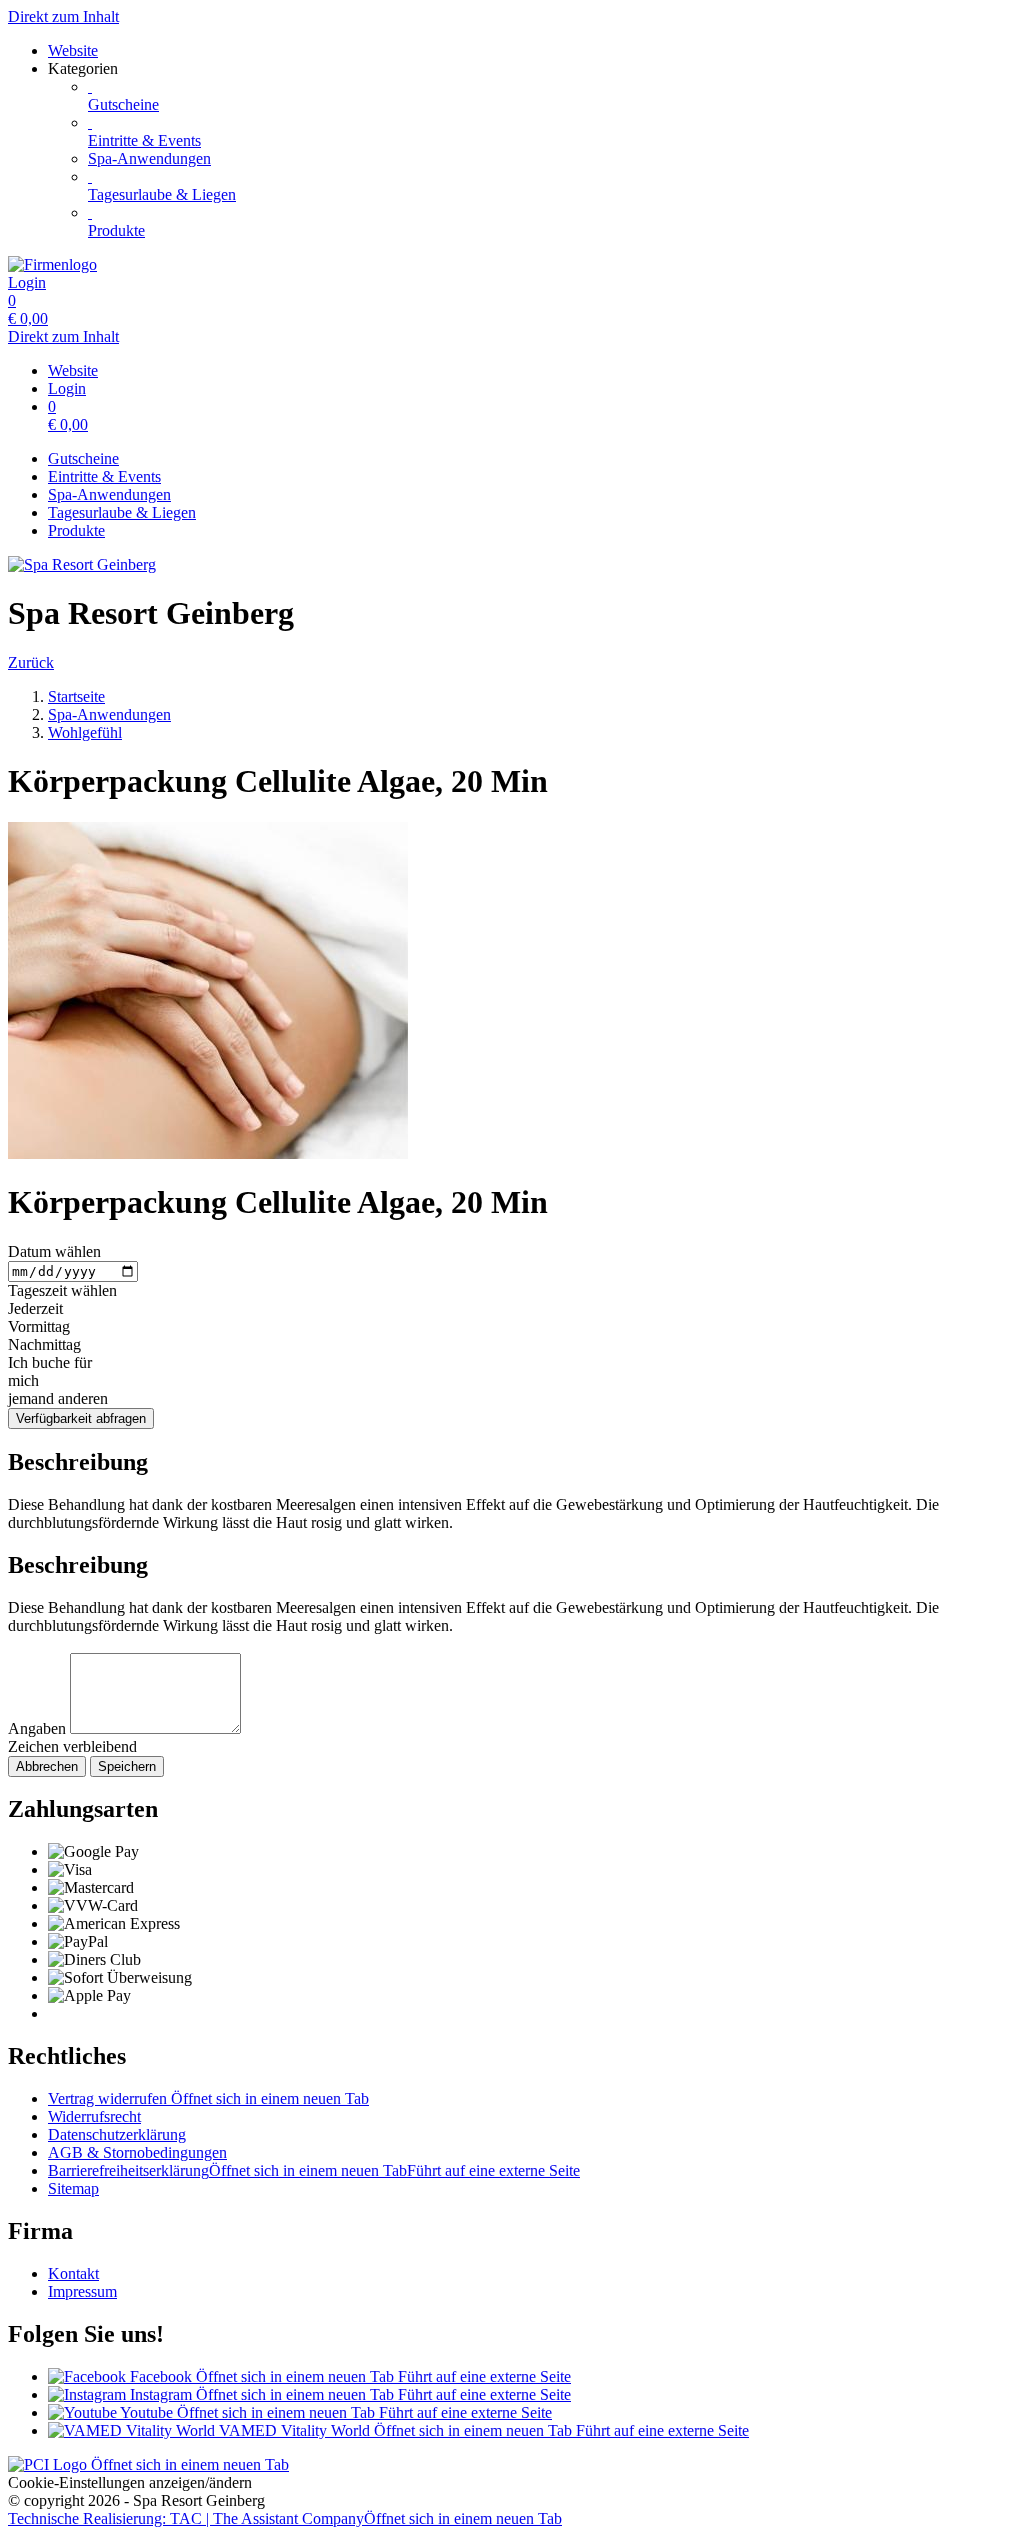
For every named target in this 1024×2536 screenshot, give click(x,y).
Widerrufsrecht (94, 2116)
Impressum (82, 2291)
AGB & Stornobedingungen (137, 2152)
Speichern (127, 1766)
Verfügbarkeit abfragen (81, 1418)
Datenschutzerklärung (117, 2134)
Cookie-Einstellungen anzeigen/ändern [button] (130, 2482)
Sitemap (73, 2188)
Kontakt (73, 2273)
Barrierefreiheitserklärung (314, 2170)
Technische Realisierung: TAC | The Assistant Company (285, 2518)
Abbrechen (47, 1766)
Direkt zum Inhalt (63, 16)
